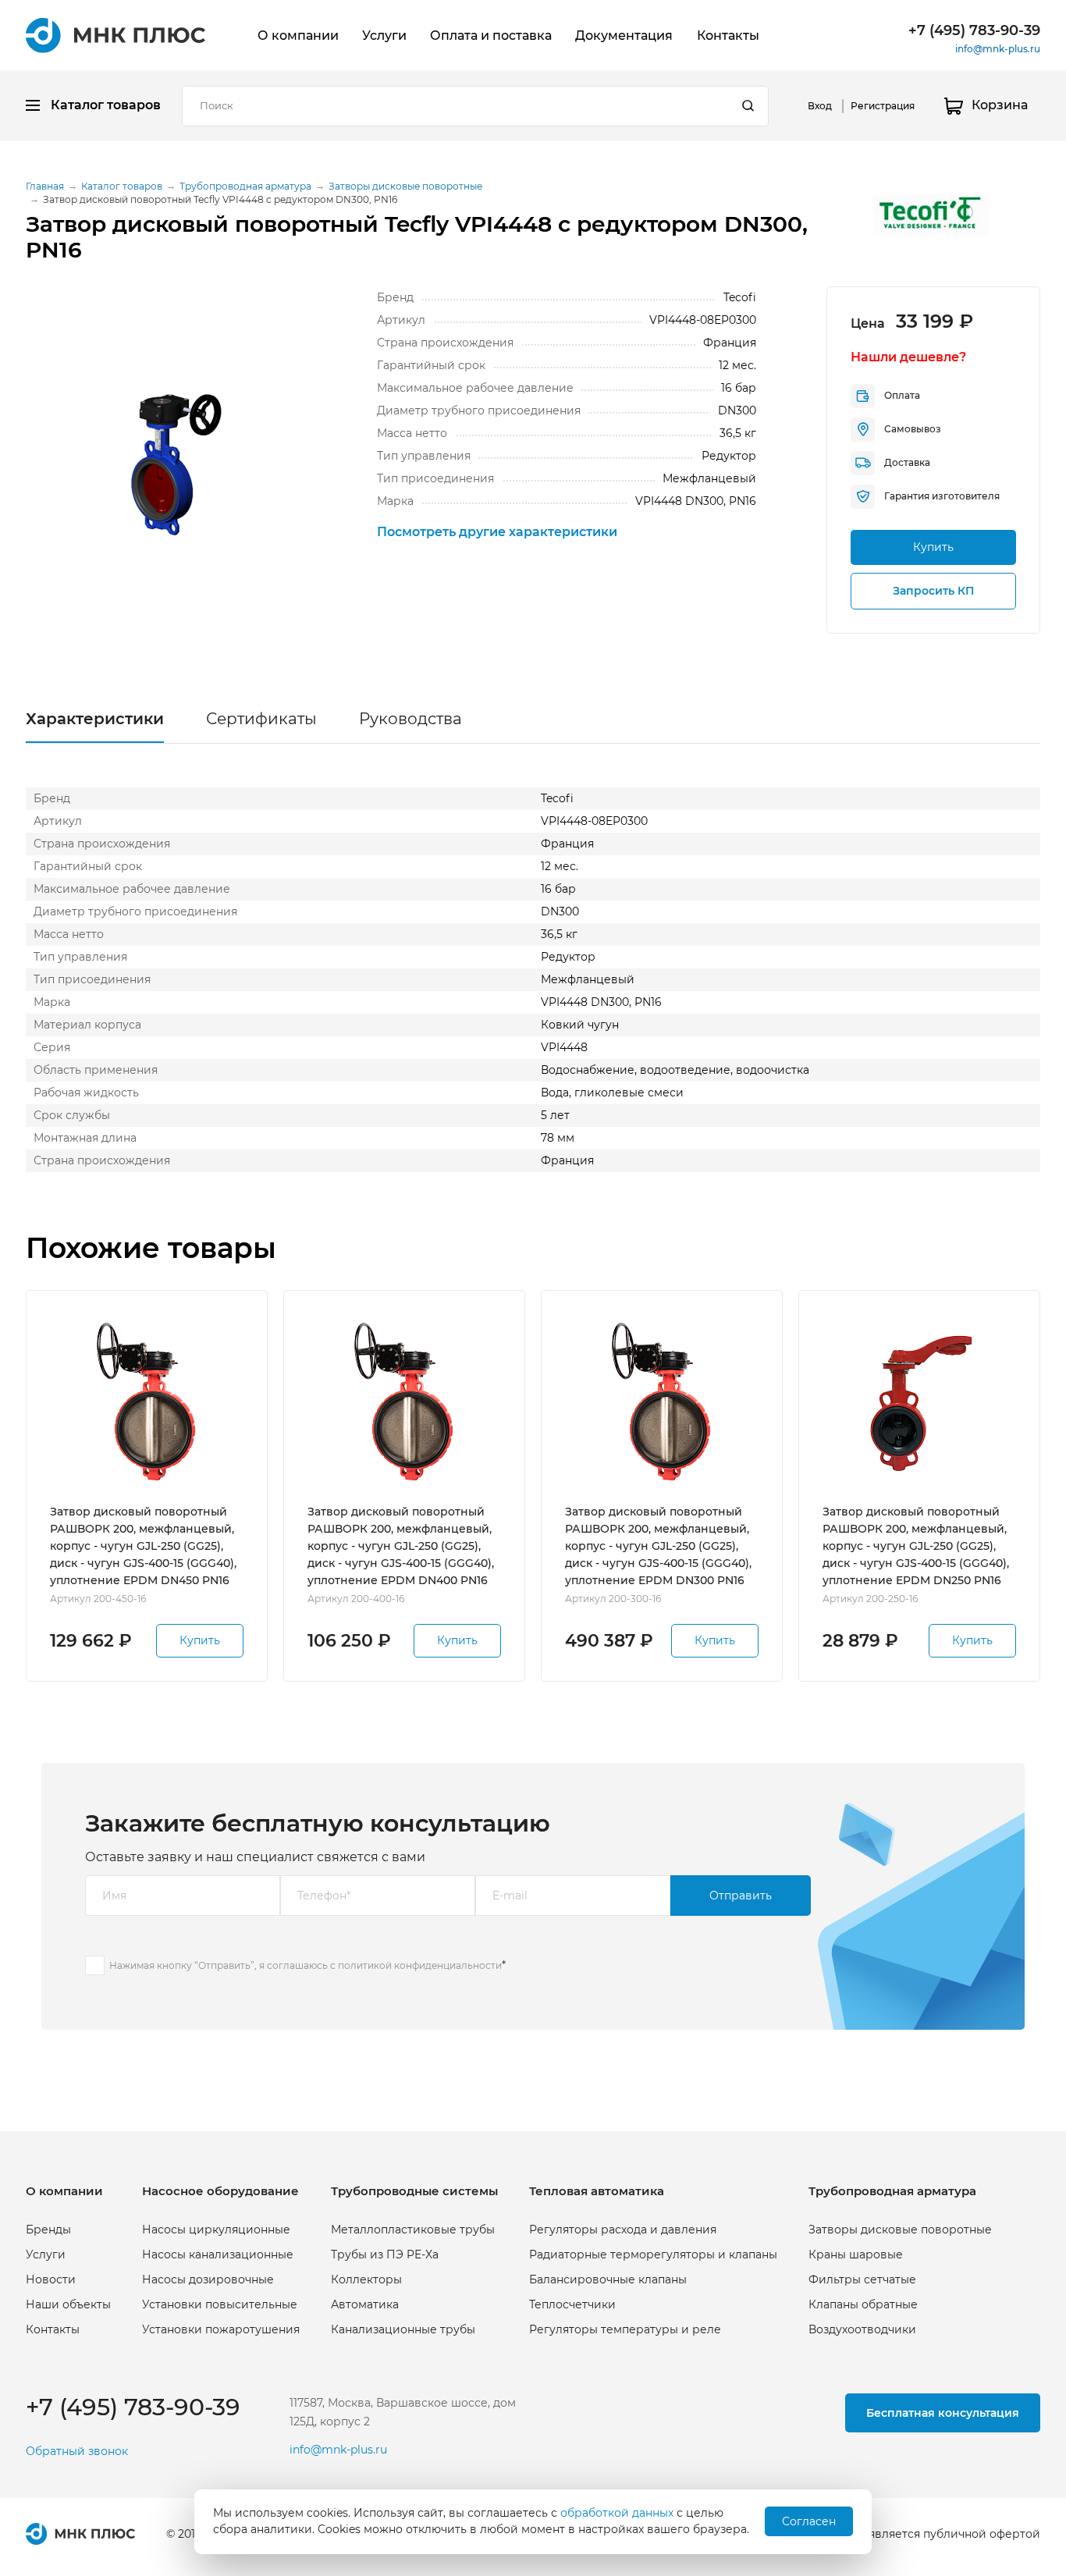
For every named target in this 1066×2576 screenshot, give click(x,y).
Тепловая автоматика (597, 2191)
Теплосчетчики (572, 2304)
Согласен (809, 2521)
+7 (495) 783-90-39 (974, 30)
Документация (624, 36)
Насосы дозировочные (208, 2279)
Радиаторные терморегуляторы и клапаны (653, 2254)
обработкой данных (617, 2513)
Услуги (384, 36)
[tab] (95, 723)
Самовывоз (913, 429)
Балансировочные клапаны (608, 2279)
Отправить (741, 1896)
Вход (820, 106)
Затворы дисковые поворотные (900, 2230)
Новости (51, 2279)
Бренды (48, 2230)
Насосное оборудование (220, 2191)
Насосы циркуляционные (216, 2230)
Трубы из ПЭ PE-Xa (385, 2254)
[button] (166, 462)
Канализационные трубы (403, 2329)
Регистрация (883, 106)
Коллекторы (366, 2279)
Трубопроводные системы (414, 2191)
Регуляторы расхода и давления (623, 2230)
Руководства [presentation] (410, 719)
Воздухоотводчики (862, 2329)
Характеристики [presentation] (95, 719)
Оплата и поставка (491, 36)
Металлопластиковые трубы (413, 2230)
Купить (933, 547)
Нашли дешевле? (908, 357)
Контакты (728, 36)
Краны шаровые (856, 2254)
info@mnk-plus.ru (998, 49)
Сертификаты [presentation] (261, 719)
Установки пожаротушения (221, 2329)
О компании (298, 36)
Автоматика (365, 2304)
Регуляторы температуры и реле (625, 2329)
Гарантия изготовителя (942, 496)
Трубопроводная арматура (892, 2191)
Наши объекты (68, 2304)
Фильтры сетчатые (862, 2279)
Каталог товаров (106, 105)
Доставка (907, 462)
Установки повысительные (220, 2304)
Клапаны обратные (863, 2304)
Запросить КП (933, 591)
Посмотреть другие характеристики (497, 532)
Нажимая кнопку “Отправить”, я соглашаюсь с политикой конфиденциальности (306, 1965)
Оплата (902, 395)
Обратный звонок (77, 2452)
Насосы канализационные (218, 2254)
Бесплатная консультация (943, 2413)
